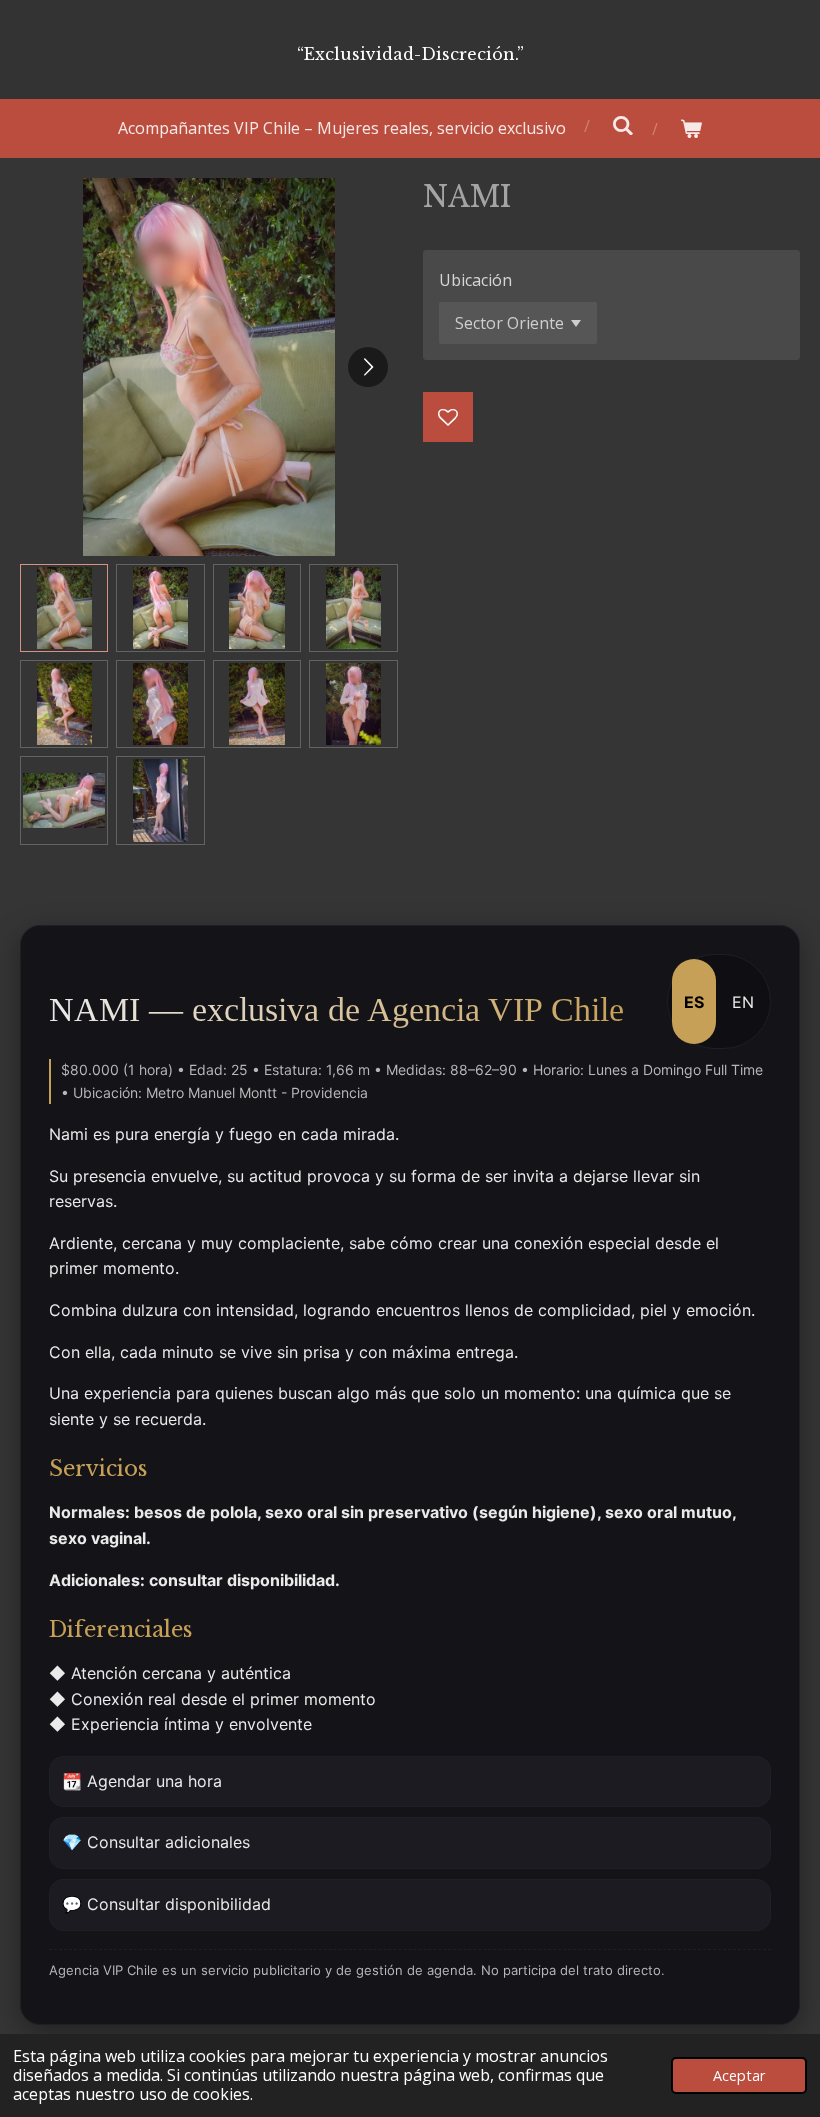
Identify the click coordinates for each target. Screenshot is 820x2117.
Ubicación (475, 280)
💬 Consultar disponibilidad (166, 1904)
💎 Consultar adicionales (156, 1842)
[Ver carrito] (691, 128)
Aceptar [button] (739, 2075)
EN (743, 1002)
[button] (64, 608)
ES (694, 1002)
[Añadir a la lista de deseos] (448, 417)
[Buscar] (623, 125)
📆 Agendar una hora (142, 1781)
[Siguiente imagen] (368, 367)
